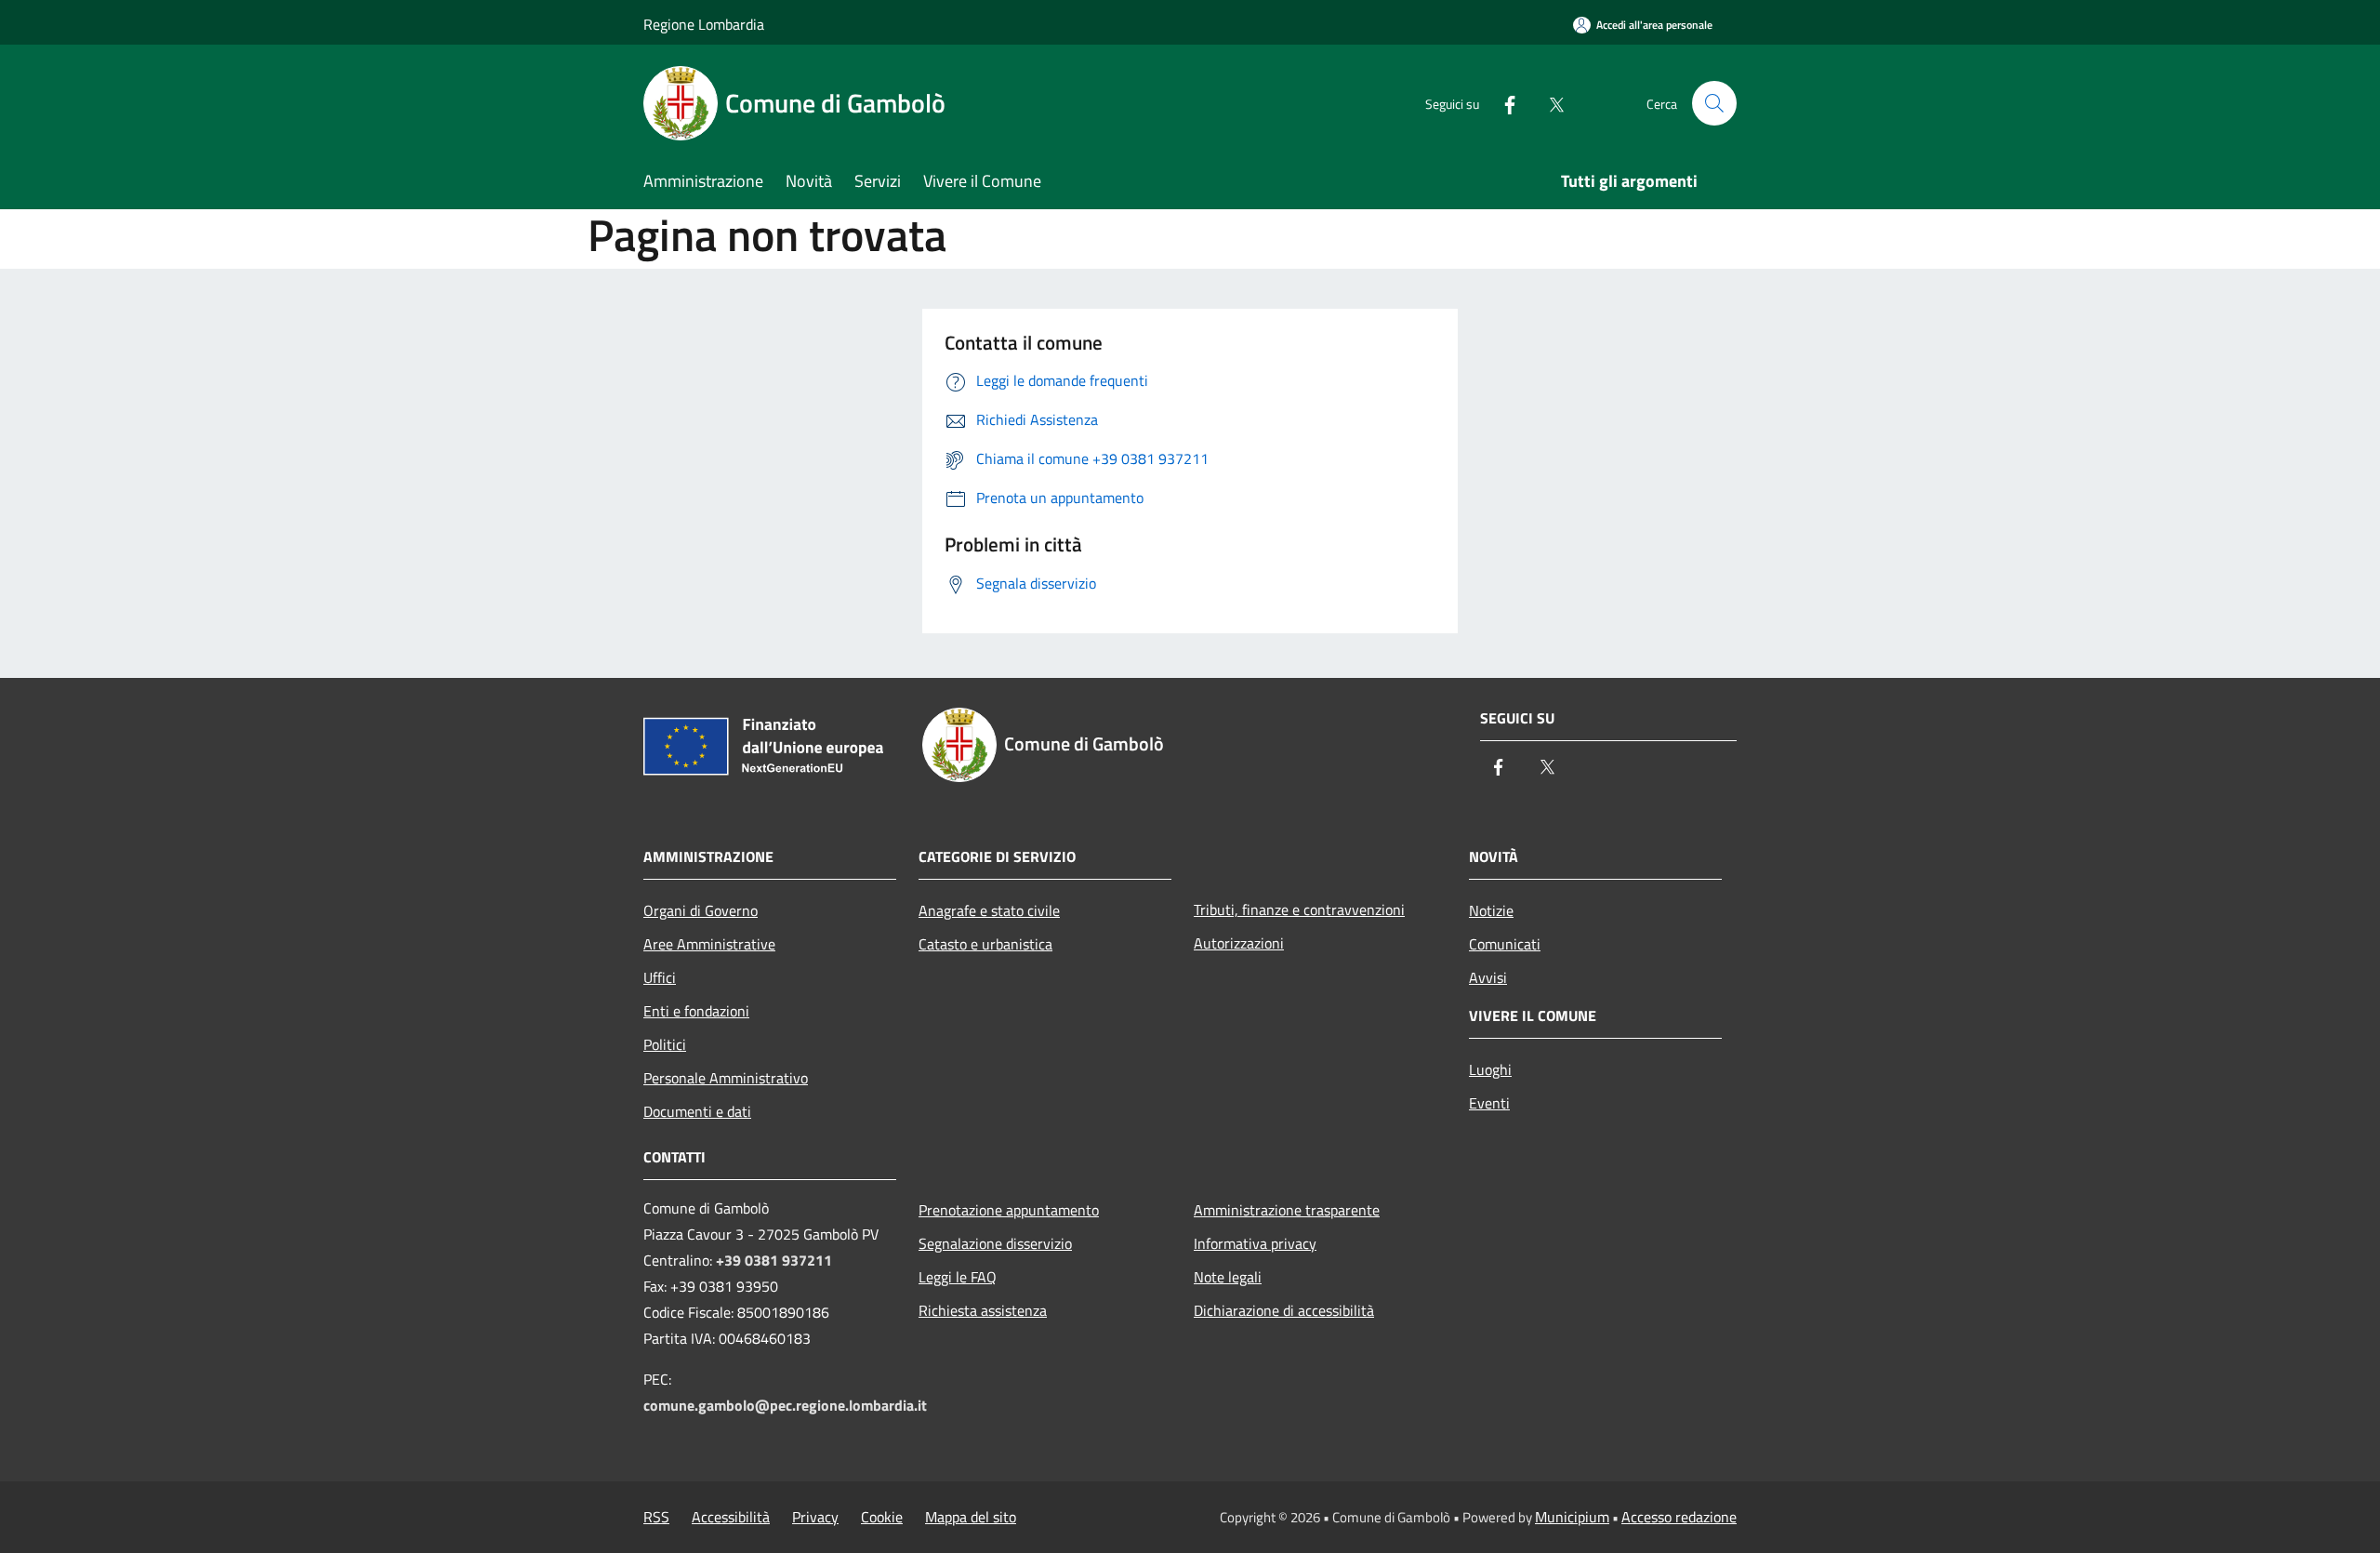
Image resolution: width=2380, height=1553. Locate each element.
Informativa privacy (1255, 1243)
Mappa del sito (971, 1517)
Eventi (1489, 1103)
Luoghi (1490, 1069)
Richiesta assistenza (983, 1310)
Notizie (1491, 910)
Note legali (1228, 1277)
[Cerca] (1714, 103)
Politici (665, 1044)
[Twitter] (1549, 103)
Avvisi (1488, 977)
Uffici (660, 977)
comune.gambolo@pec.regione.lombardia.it (785, 1405)
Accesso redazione (1679, 1517)
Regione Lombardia (704, 24)
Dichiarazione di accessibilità (1284, 1310)
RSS (656, 1517)
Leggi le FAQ (958, 1277)
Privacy (815, 1517)
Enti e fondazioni (696, 1011)
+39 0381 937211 (774, 1260)
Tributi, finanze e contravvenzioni (1299, 909)
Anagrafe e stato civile (989, 910)
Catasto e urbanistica (985, 944)
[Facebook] (1502, 103)
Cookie (882, 1517)
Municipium (1572, 1517)
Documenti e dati (697, 1111)
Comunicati (1505, 944)
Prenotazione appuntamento (1009, 1210)
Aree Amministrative (709, 944)
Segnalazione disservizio (995, 1243)
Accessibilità (731, 1517)
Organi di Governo (701, 910)
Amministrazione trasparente (1287, 1210)
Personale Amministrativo (726, 1078)
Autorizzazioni (1239, 943)
